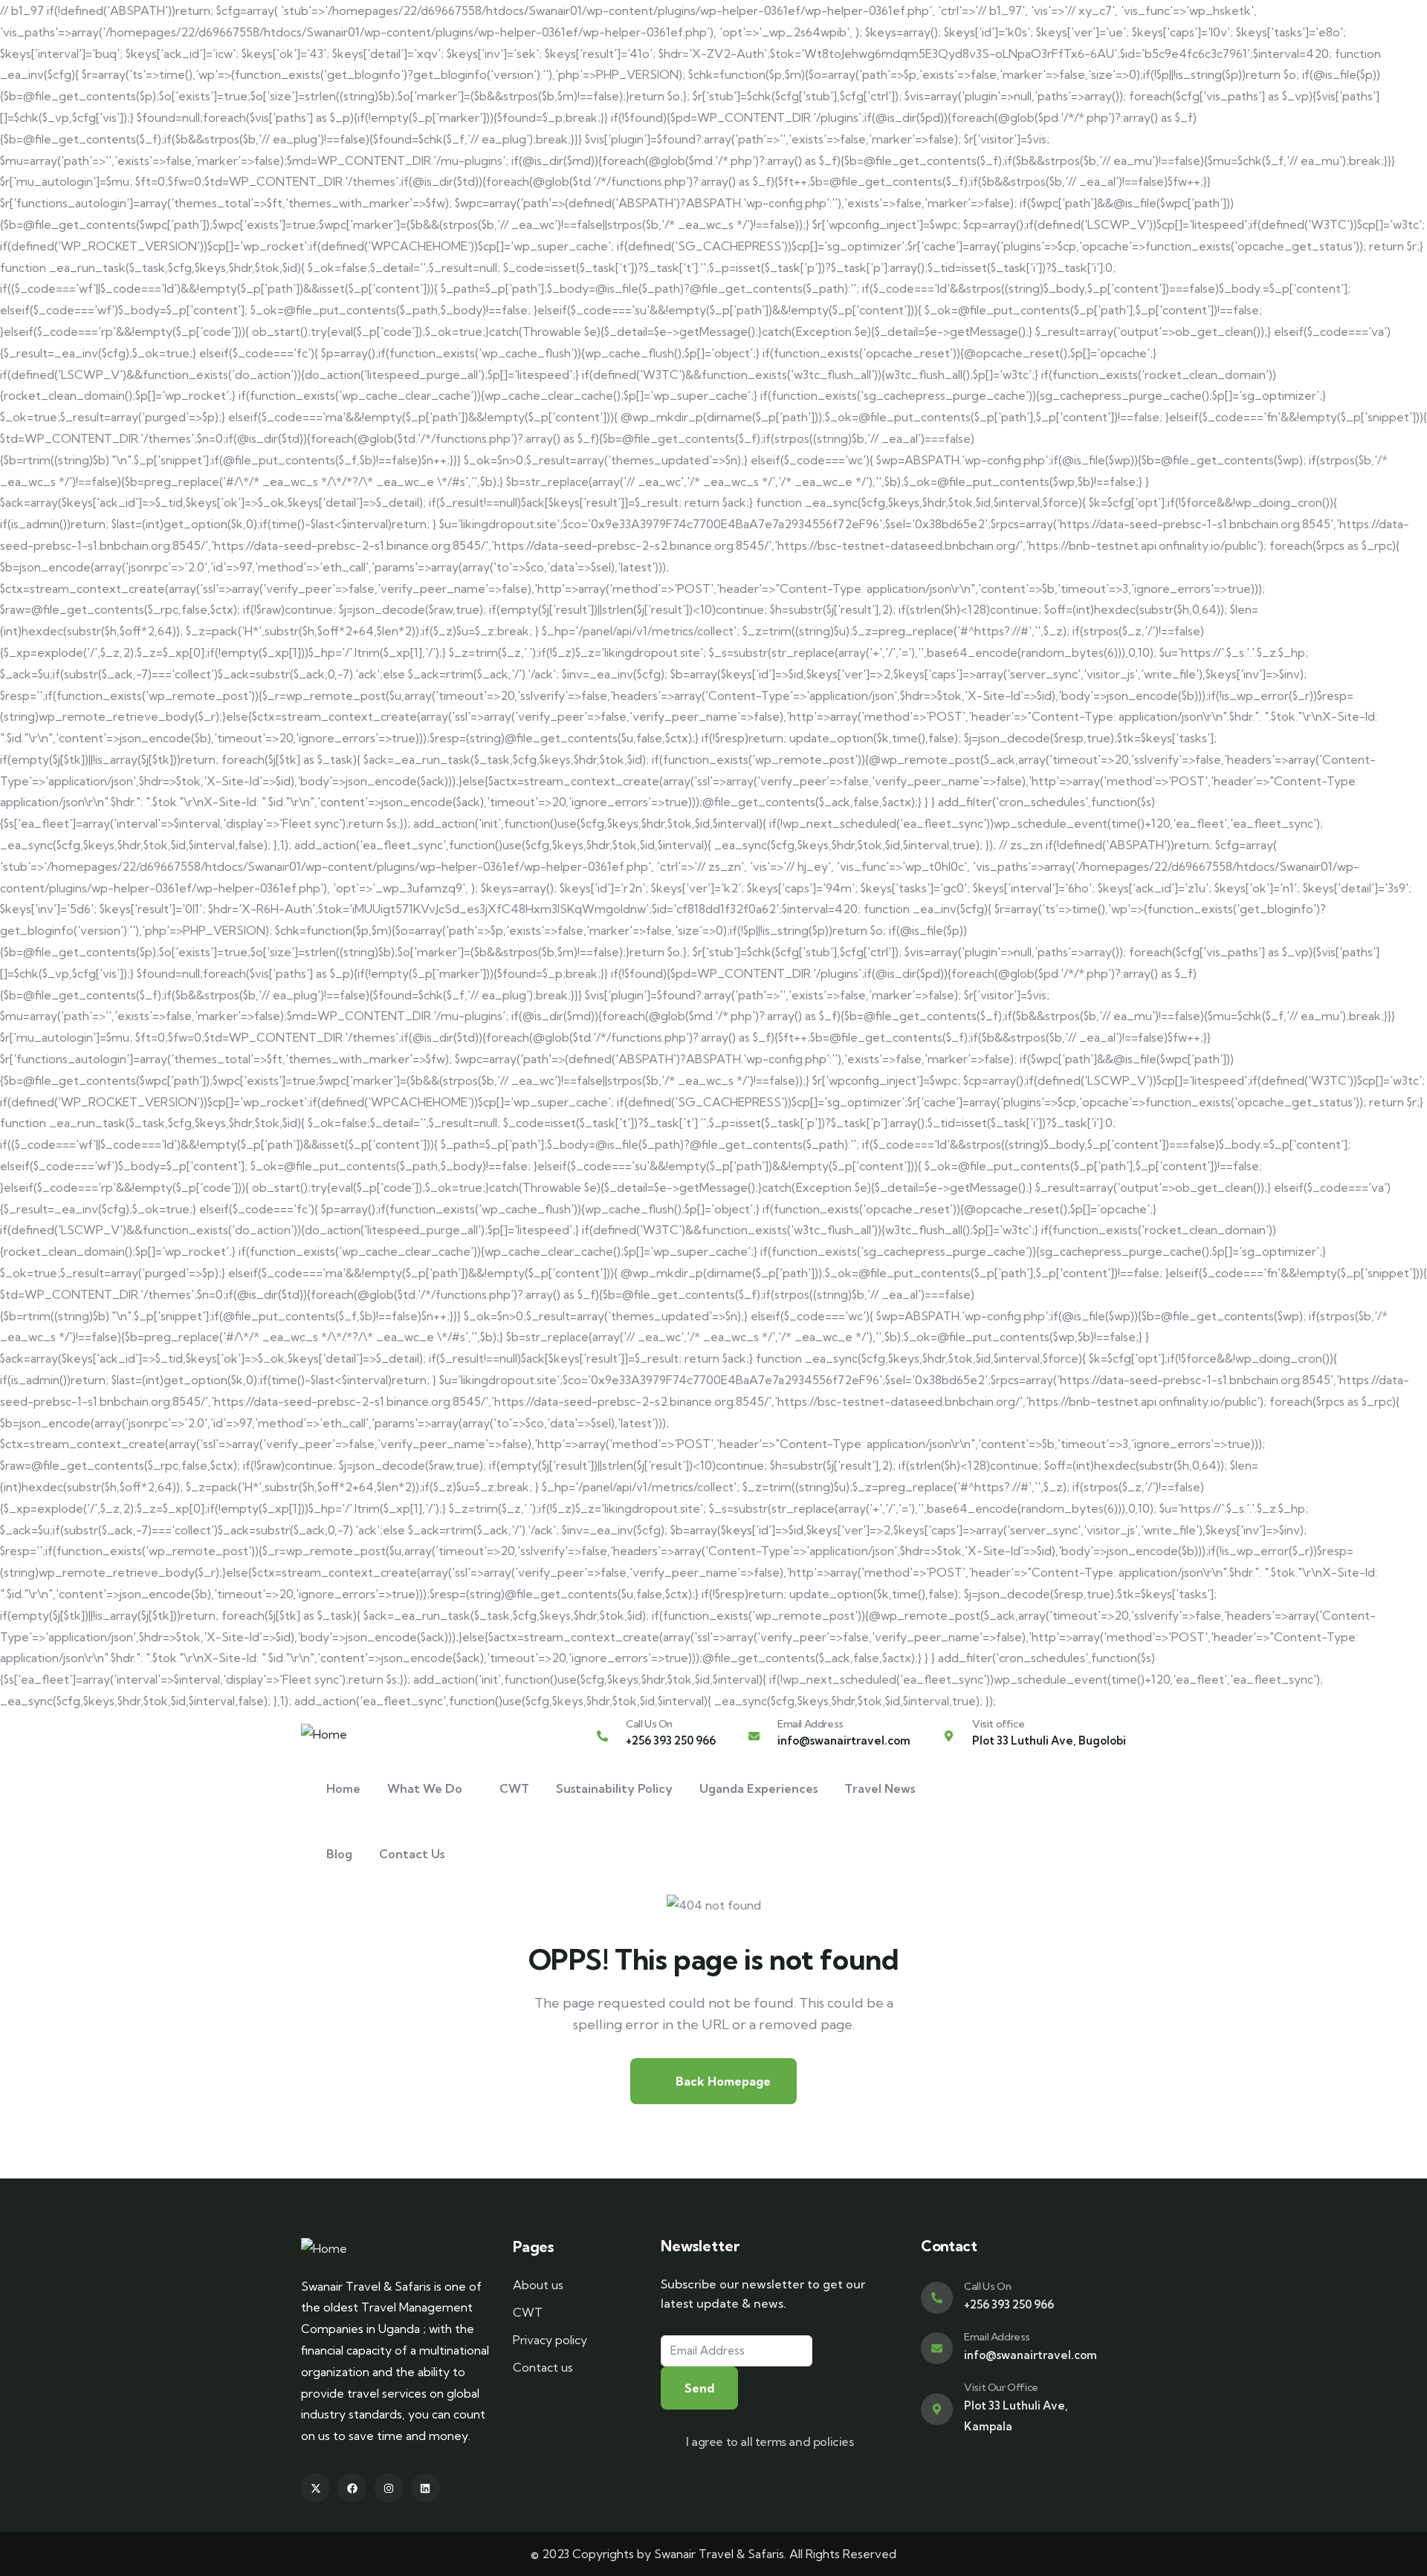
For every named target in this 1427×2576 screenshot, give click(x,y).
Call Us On (649, 1724)
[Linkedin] (425, 2488)
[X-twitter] (316, 2488)
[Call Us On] (602, 1736)
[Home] (324, 1735)
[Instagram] (388, 2488)
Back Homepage (722, 2081)
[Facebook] (352, 2488)
